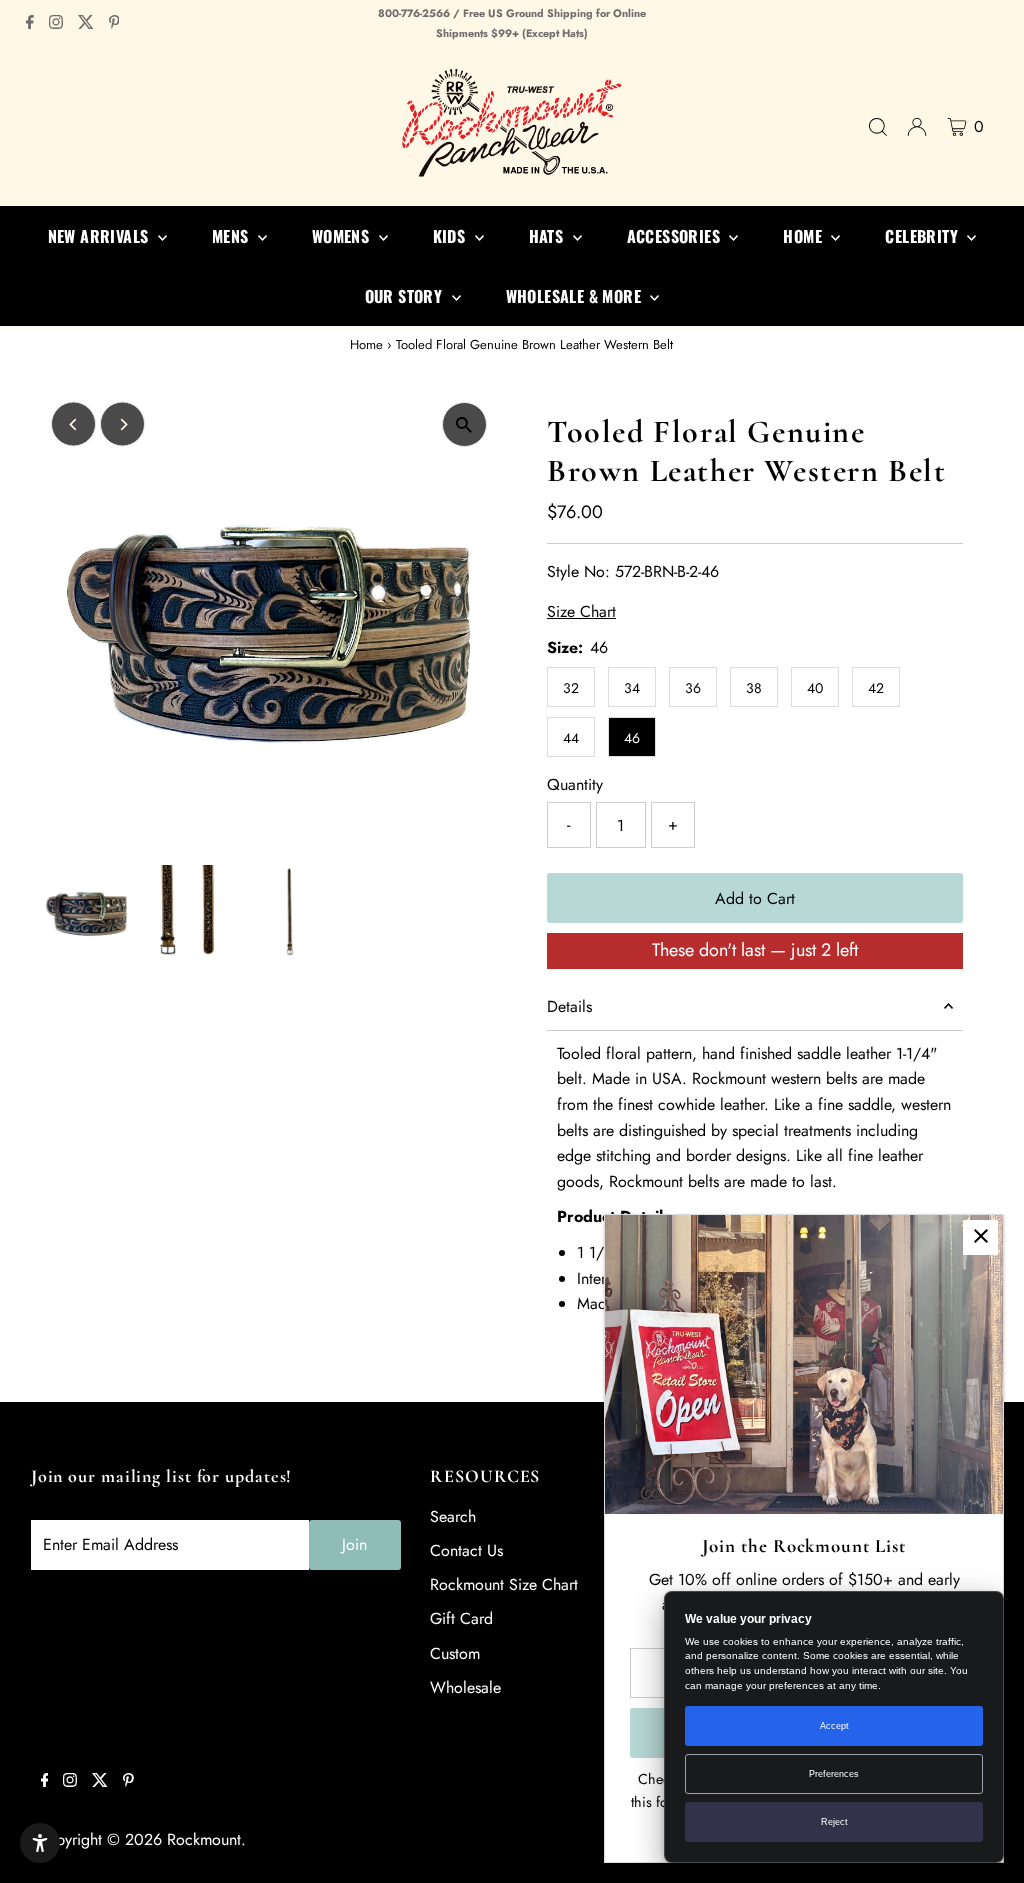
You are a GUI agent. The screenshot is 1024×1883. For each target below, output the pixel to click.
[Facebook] (30, 24)
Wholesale (465, 1687)
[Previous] (73, 424)
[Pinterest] (114, 24)
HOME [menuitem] (804, 236)
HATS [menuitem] (548, 236)
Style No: (578, 571)
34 (632, 688)
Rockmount (204, 1839)
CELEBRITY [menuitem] (923, 236)
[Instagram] (56, 24)
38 (754, 688)
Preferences (834, 1774)
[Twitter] (86, 24)
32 (571, 688)
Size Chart (581, 612)
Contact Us (466, 1550)
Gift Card (461, 1618)
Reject (834, 1822)
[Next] (122, 424)
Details (569, 1006)
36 (693, 688)
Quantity (575, 784)
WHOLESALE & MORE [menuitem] (576, 296)
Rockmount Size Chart (504, 1584)
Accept (834, 1726)
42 (876, 688)
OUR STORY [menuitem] (406, 296)
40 (815, 688)
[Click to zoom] (464, 424)
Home (366, 344)
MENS (232, 236)
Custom (455, 1653)
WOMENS (343, 236)
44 (571, 738)
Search (453, 1516)
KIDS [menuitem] (451, 236)
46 (632, 738)
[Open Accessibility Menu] (40, 1843)
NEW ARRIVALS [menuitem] (100, 236)
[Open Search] (878, 127)
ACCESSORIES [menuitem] (676, 236)
